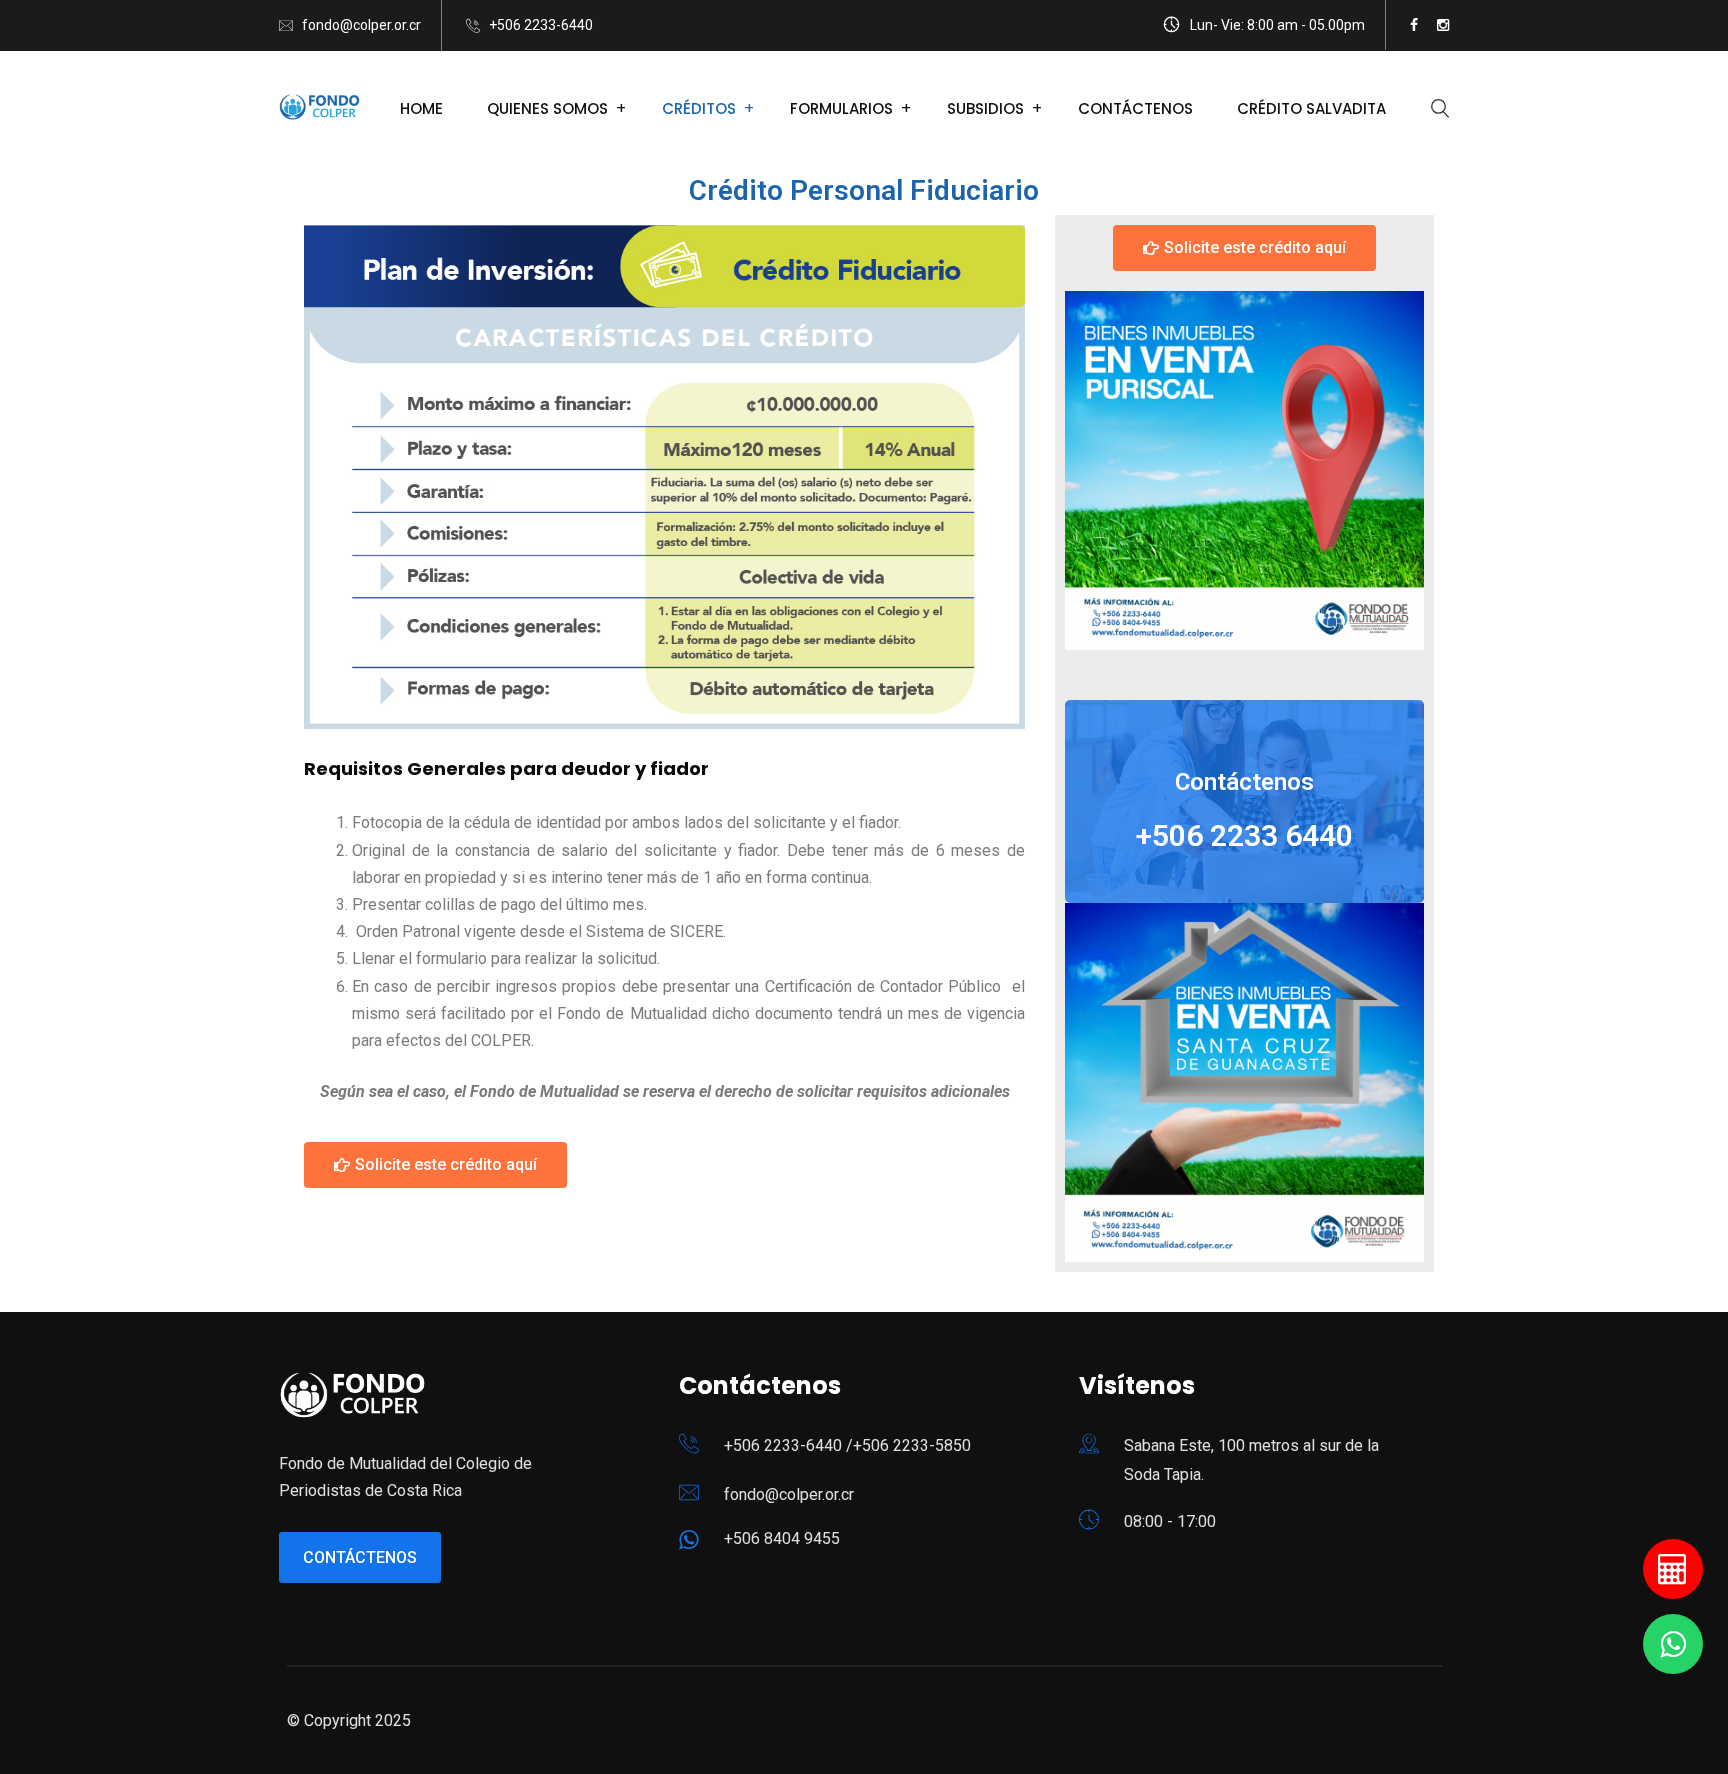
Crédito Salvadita (1311, 108)
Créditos (699, 108)
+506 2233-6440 (541, 25)
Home (421, 108)
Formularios (841, 108)
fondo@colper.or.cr (361, 25)
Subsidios (985, 108)
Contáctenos (1135, 108)
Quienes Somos (547, 108)
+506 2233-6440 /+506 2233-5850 (847, 1445)
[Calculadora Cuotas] (1673, 1569)
